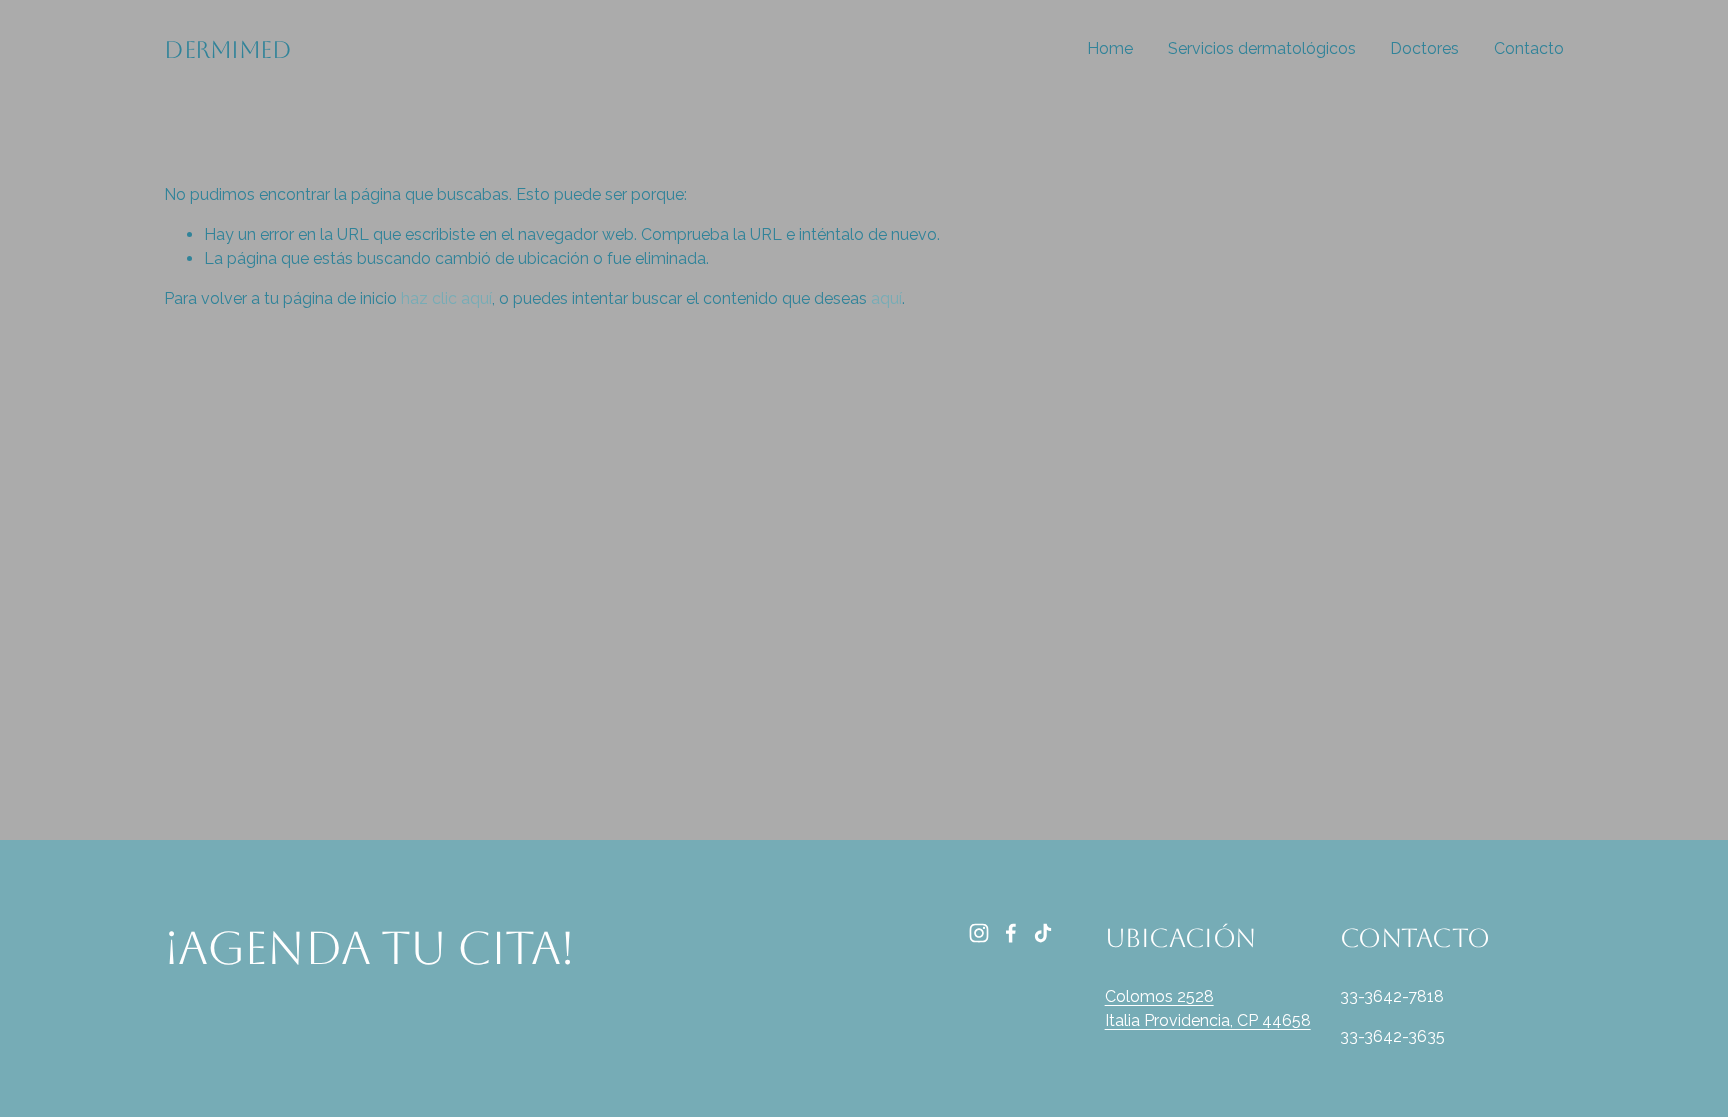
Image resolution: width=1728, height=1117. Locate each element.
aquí (886, 298)
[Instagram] (979, 933)
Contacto (1529, 48)
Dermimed (227, 49)
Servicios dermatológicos (1262, 48)
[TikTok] (1043, 933)
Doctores (1424, 48)
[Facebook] (1011, 933)
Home (1110, 48)
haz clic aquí (446, 298)
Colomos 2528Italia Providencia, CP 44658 (1208, 1008)
